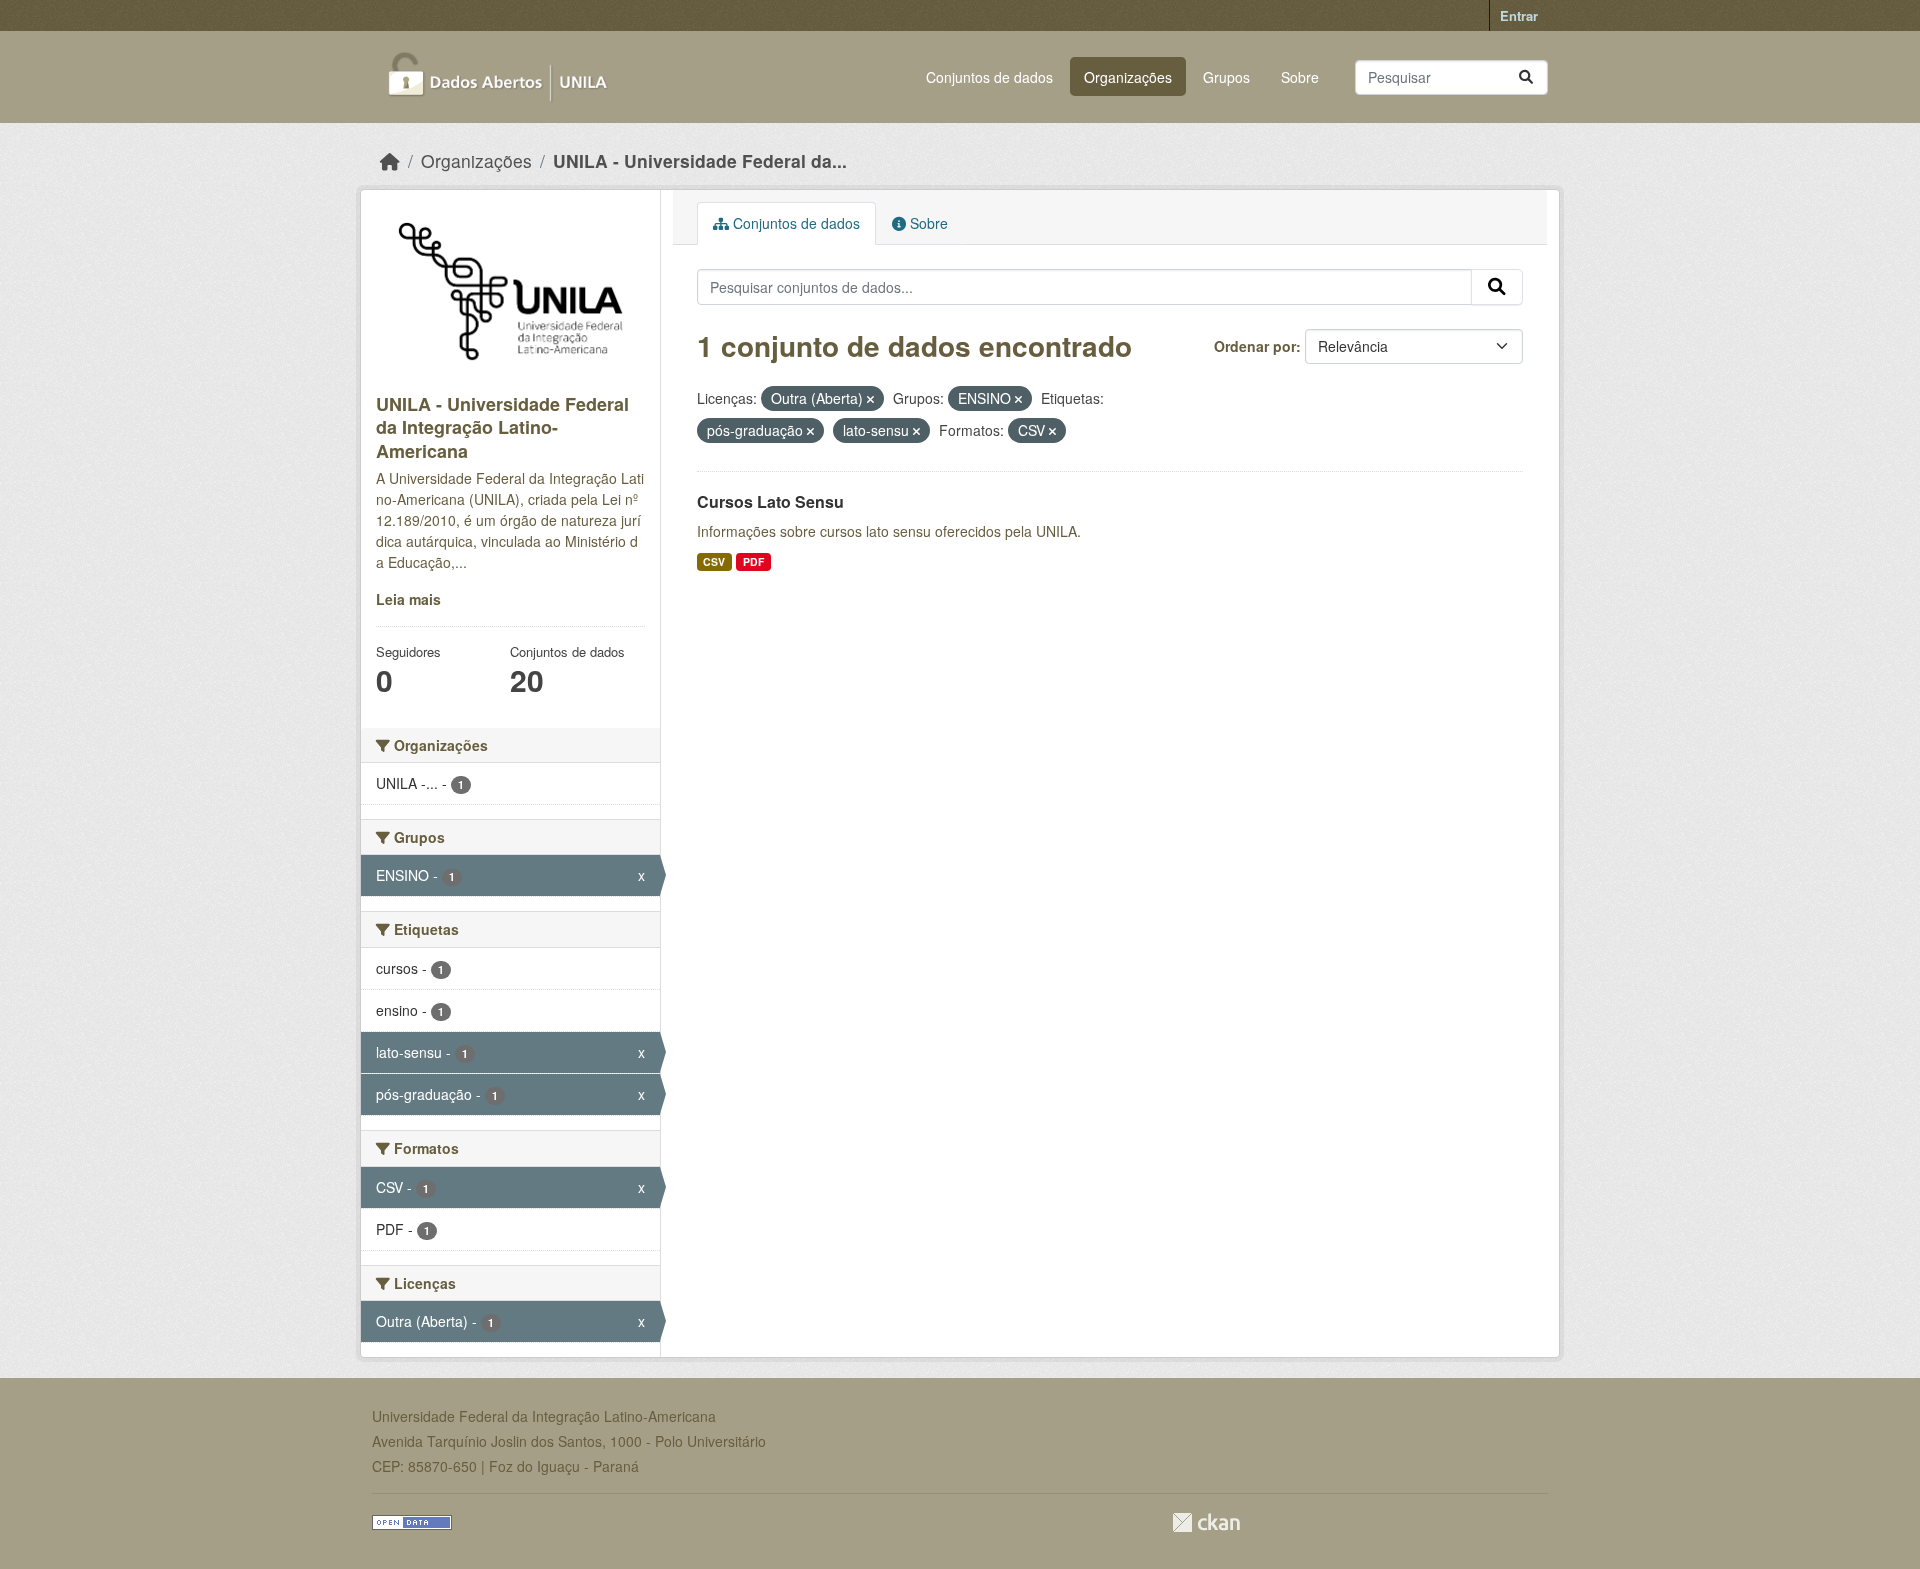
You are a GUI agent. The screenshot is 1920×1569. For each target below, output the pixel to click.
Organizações (1128, 77)
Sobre (1300, 77)
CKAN (1206, 1522)
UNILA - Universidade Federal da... (700, 160)
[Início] (390, 160)
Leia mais (408, 599)
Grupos (1226, 77)
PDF (753, 561)
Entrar (1519, 15)
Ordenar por (1255, 346)
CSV (714, 561)
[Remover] (870, 399)
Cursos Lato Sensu (770, 501)
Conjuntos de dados (989, 77)
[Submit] (1526, 77)
